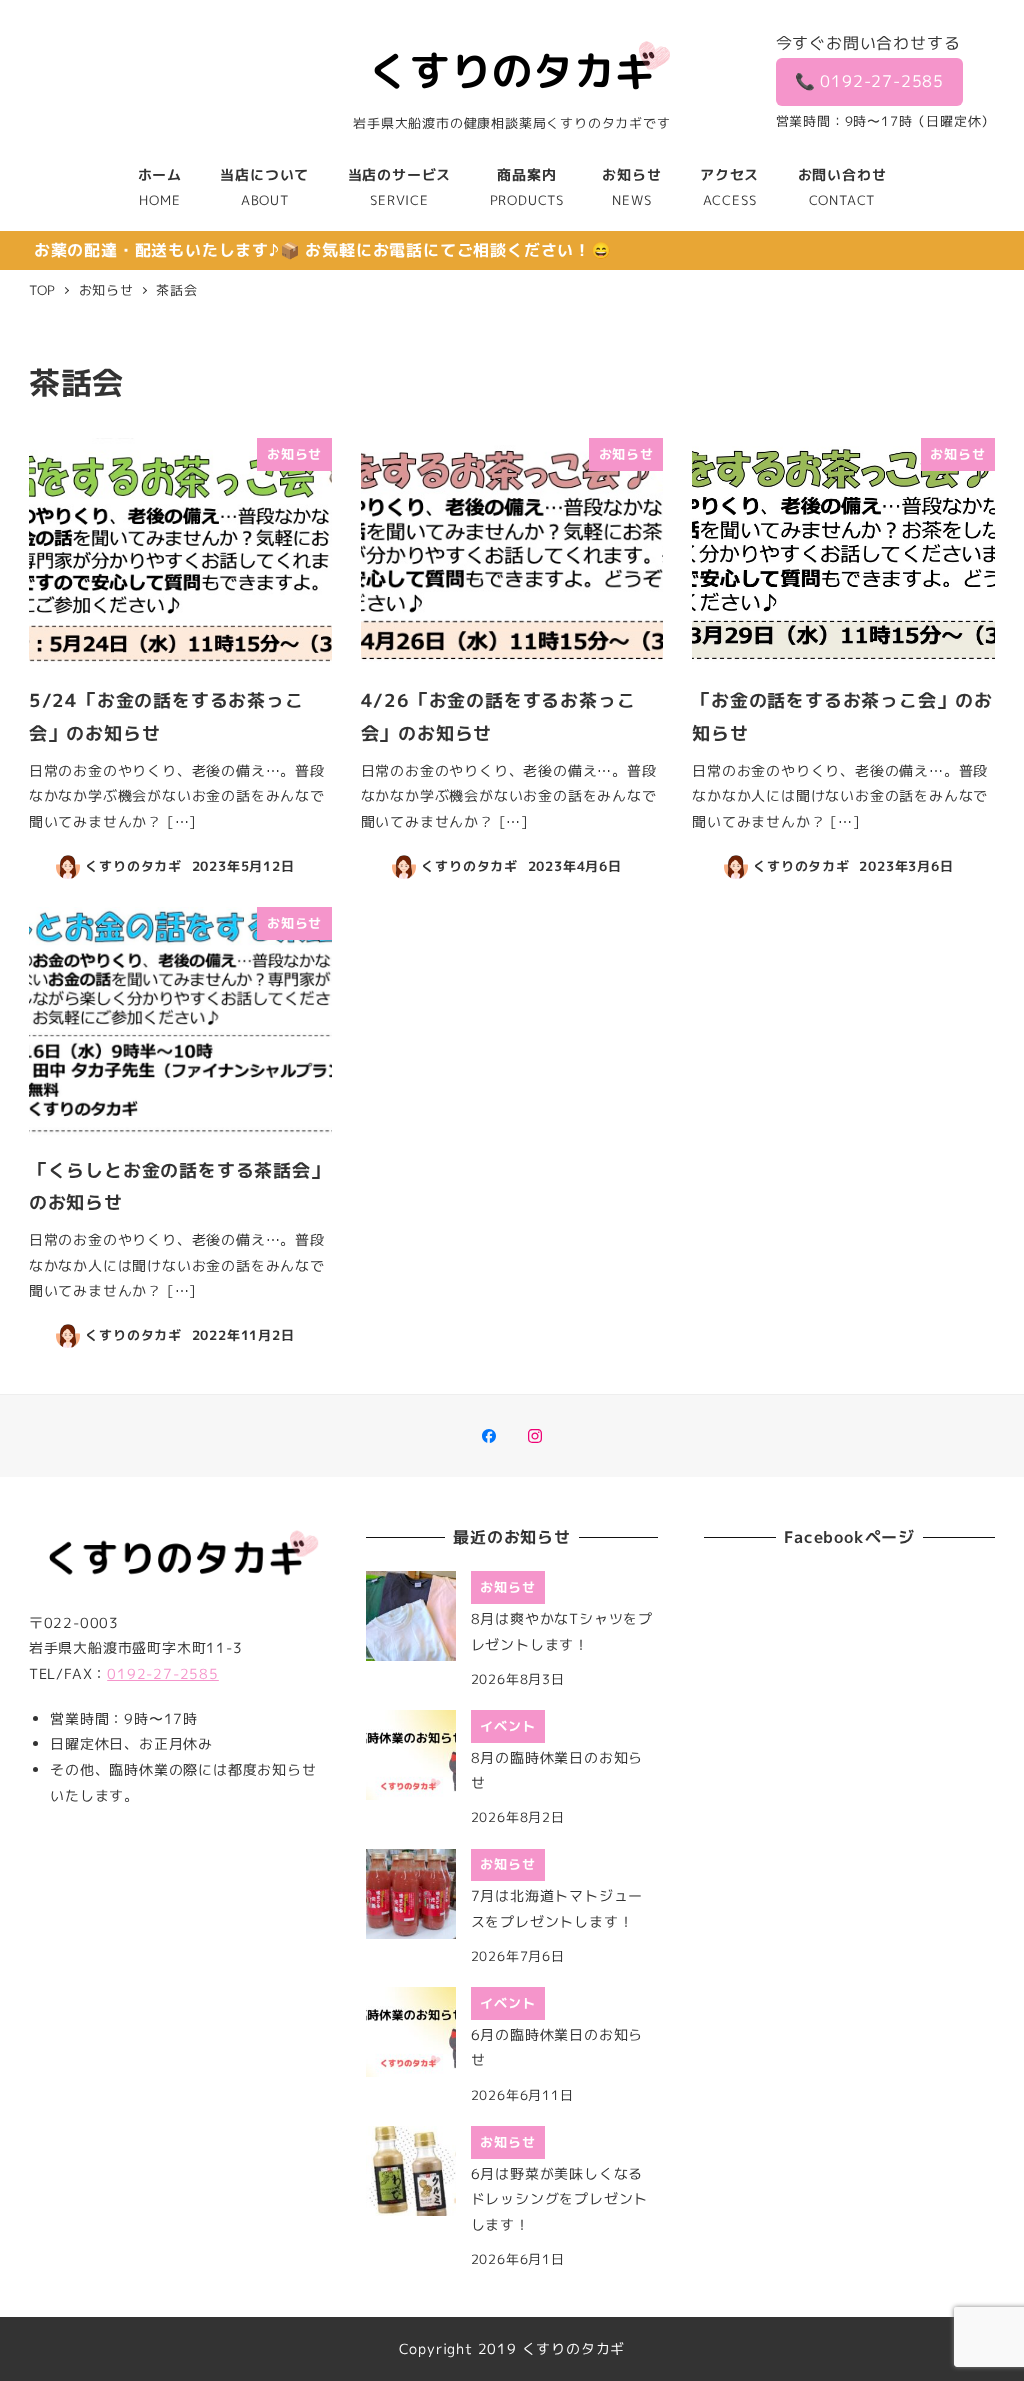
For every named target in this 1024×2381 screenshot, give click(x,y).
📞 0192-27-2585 (869, 81)
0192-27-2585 (163, 1674)
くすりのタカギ (574, 2349)
